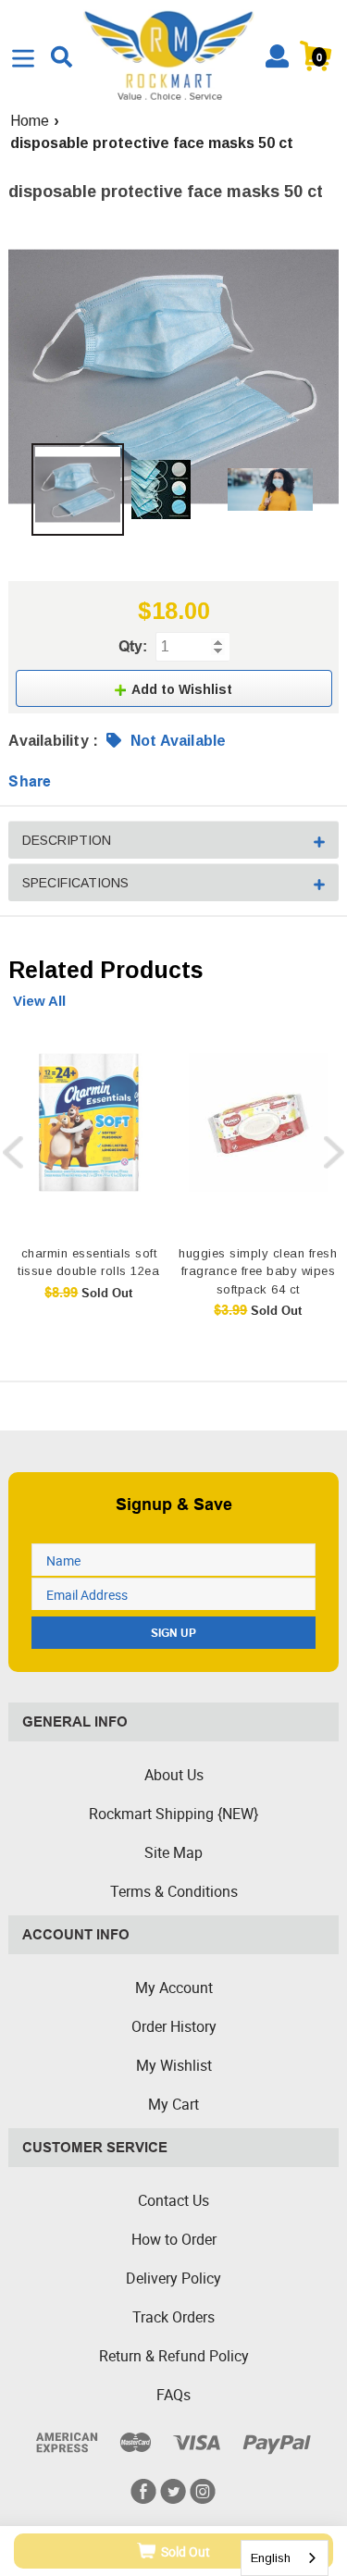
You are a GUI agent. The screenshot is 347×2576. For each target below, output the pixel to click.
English (271, 2558)
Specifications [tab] (75, 883)
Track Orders (173, 2317)
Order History (174, 2026)
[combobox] (285, 2558)
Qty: (133, 646)
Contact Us (173, 2200)
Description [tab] (67, 840)
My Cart (173, 2104)
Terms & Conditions (174, 1891)
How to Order (174, 2239)
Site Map (173, 1852)
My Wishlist (174, 2065)
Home (30, 121)
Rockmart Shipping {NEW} (173, 1814)
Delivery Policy (173, 2278)
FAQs (173, 2395)
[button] (174, 688)
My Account (174, 1988)
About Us (174, 1775)
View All (39, 1001)
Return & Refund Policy (174, 2356)
